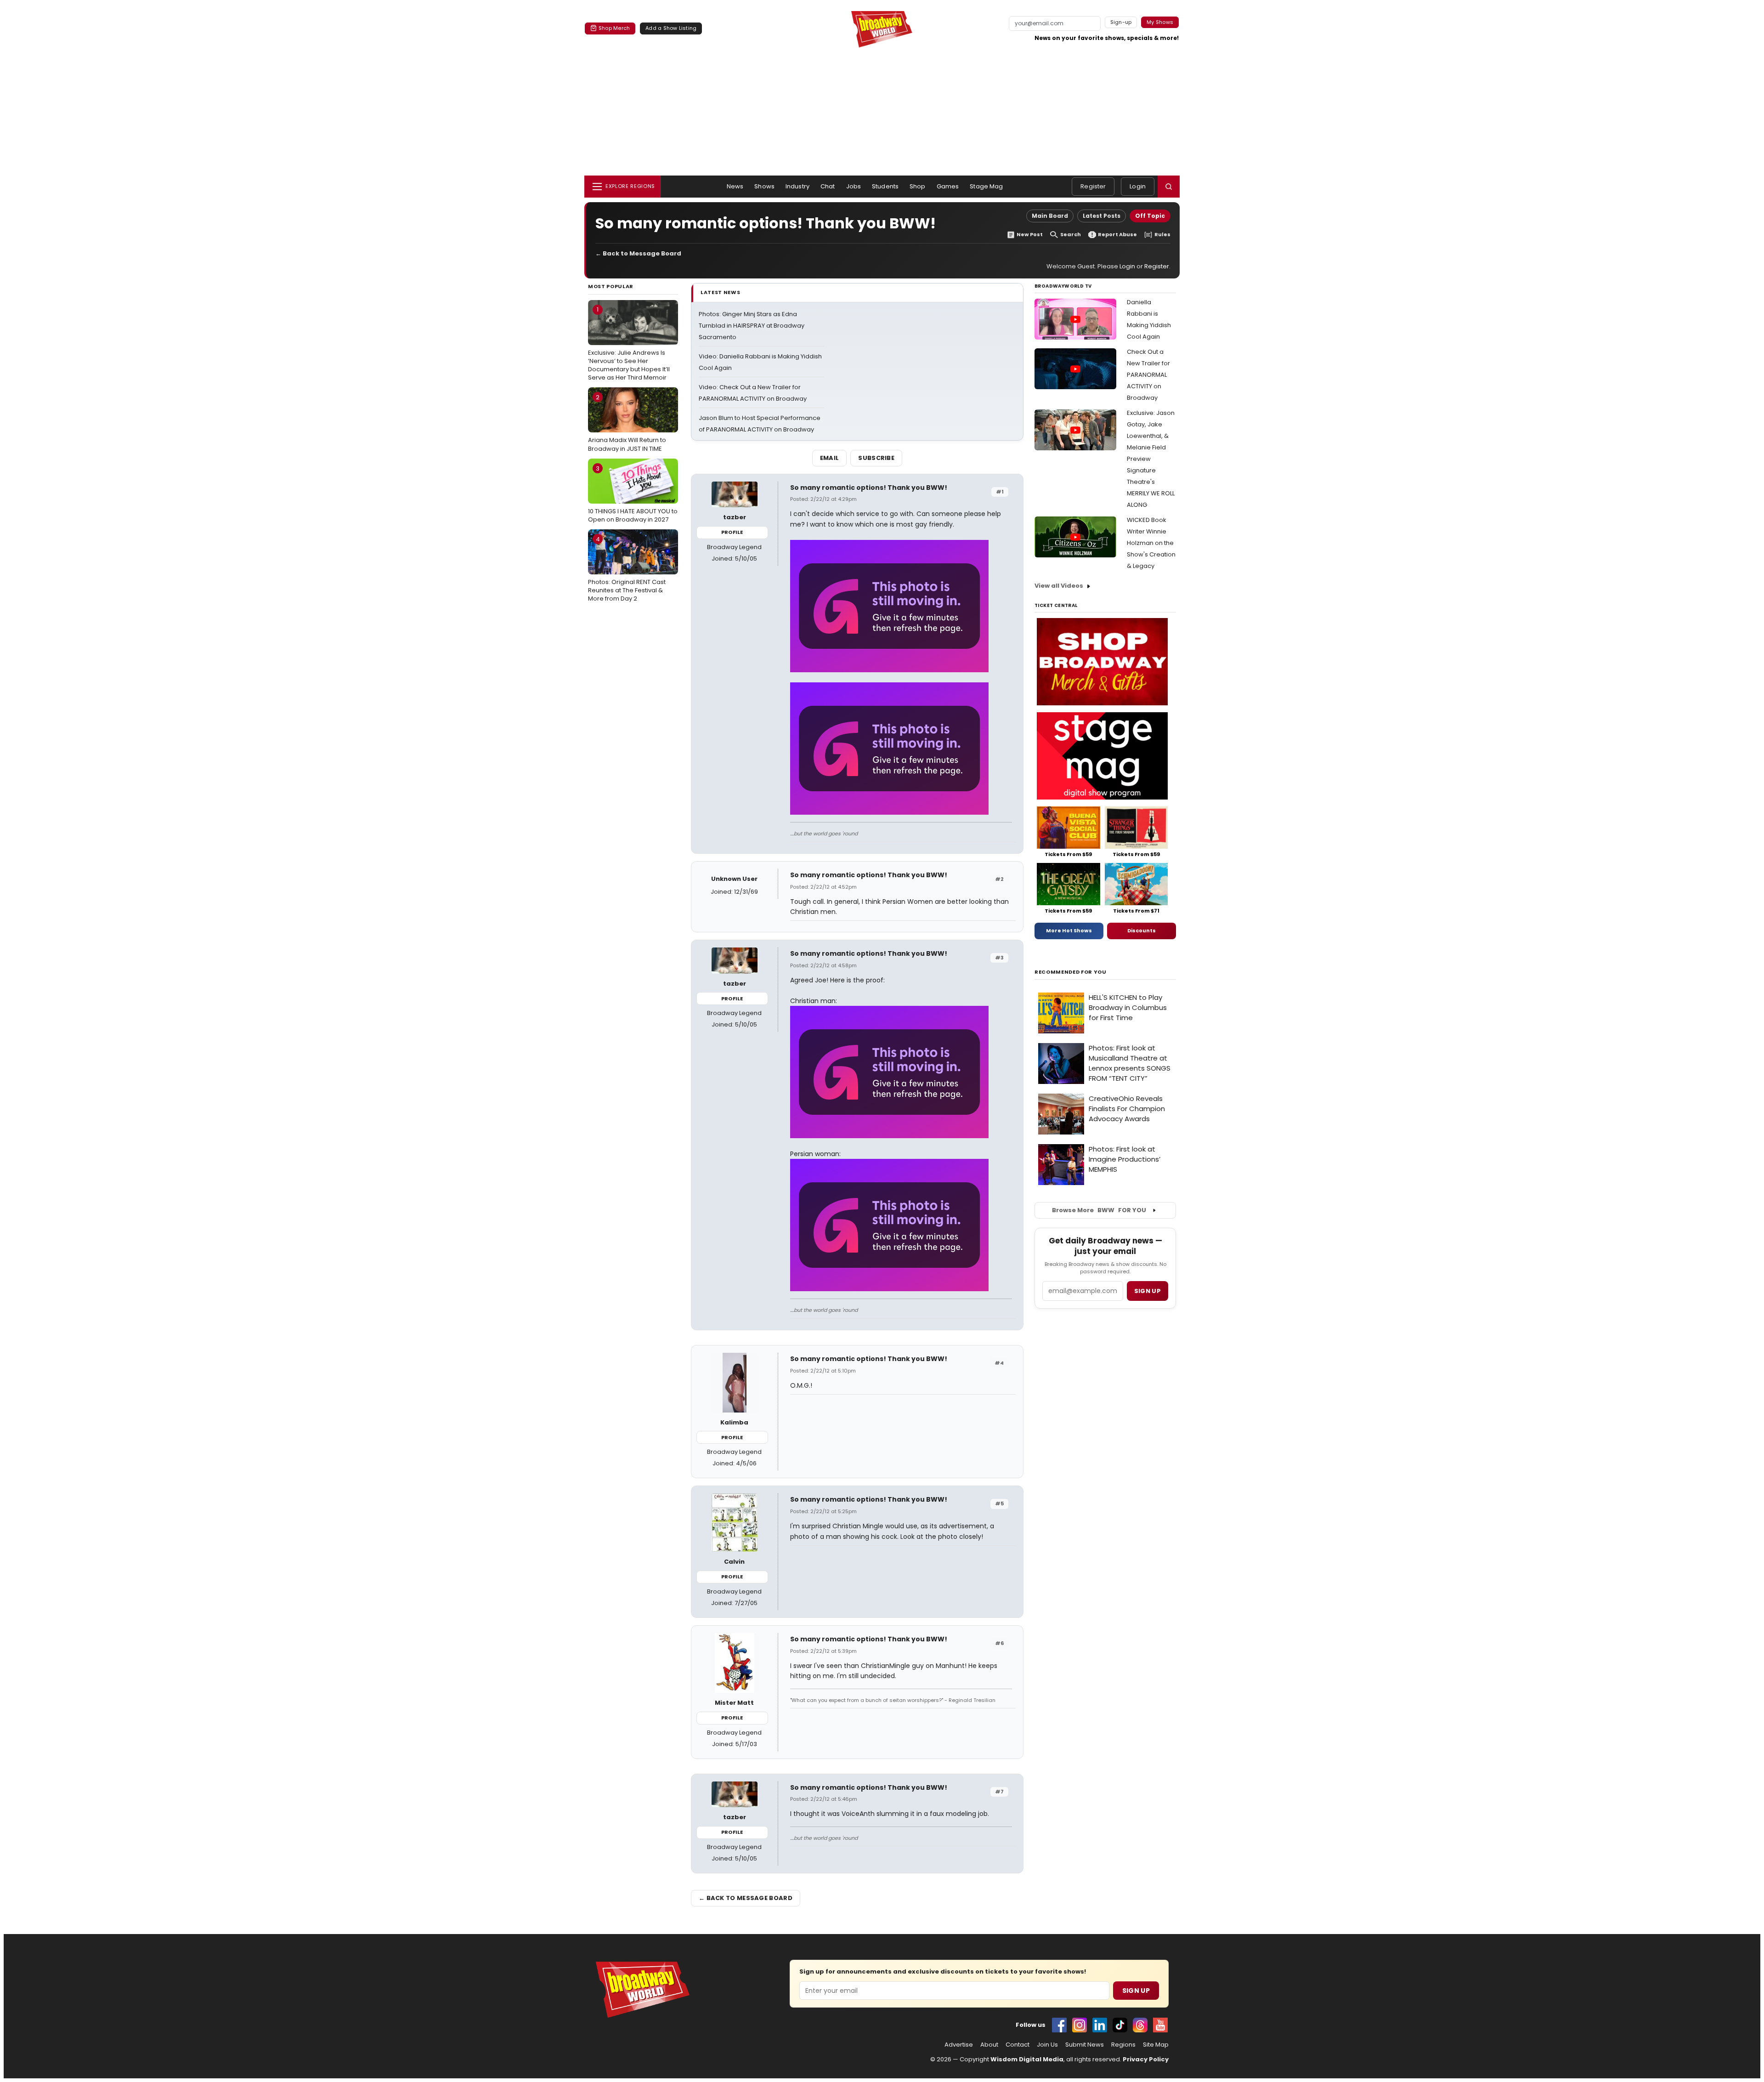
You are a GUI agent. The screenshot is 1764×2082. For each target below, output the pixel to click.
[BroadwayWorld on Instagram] (1080, 2025)
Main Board (1050, 216)
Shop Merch (614, 28)
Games (948, 186)
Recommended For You (1071, 972)
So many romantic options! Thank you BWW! (869, 488)
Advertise (959, 2045)
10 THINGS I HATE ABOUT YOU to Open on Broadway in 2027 (633, 494)
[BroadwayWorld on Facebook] (1059, 2025)
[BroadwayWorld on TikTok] (1120, 2025)
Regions (1123, 2045)
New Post (1030, 235)
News (735, 186)
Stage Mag (986, 186)
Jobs (854, 186)
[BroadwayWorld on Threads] (1140, 2025)
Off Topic (1150, 216)
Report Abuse (1117, 235)
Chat (828, 186)
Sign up (1148, 1291)
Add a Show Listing (671, 28)
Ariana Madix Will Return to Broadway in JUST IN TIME (627, 423)
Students (885, 186)
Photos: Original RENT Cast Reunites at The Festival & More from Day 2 (627, 569)
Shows (764, 186)
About (989, 2045)
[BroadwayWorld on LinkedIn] (1100, 2025)
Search (1071, 235)
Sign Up (1136, 1991)
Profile (732, 532)
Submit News (1085, 2045)
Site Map (1156, 2045)
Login (1138, 186)
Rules (1162, 235)
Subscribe (876, 458)
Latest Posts (1102, 216)
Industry (797, 186)
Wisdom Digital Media (1027, 2059)
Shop (918, 186)
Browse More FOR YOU (1099, 1210)
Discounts (1142, 930)
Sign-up (1121, 22)
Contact (1018, 2045)
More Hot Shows (1069, 930)
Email (830, 458)
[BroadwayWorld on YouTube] (1160, 2025)
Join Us (1047, 2045)
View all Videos (1059, 586)
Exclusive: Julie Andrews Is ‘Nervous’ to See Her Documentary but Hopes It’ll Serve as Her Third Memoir (629, 343)
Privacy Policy (1146, 2059)
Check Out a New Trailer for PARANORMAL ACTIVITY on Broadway (1148, 375)
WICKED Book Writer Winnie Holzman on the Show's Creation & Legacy (1151, 543)
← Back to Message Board (638, 253)
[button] (1169, 187)
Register (1093, 186)
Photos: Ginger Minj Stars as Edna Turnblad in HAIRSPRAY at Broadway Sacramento (752, 326)
